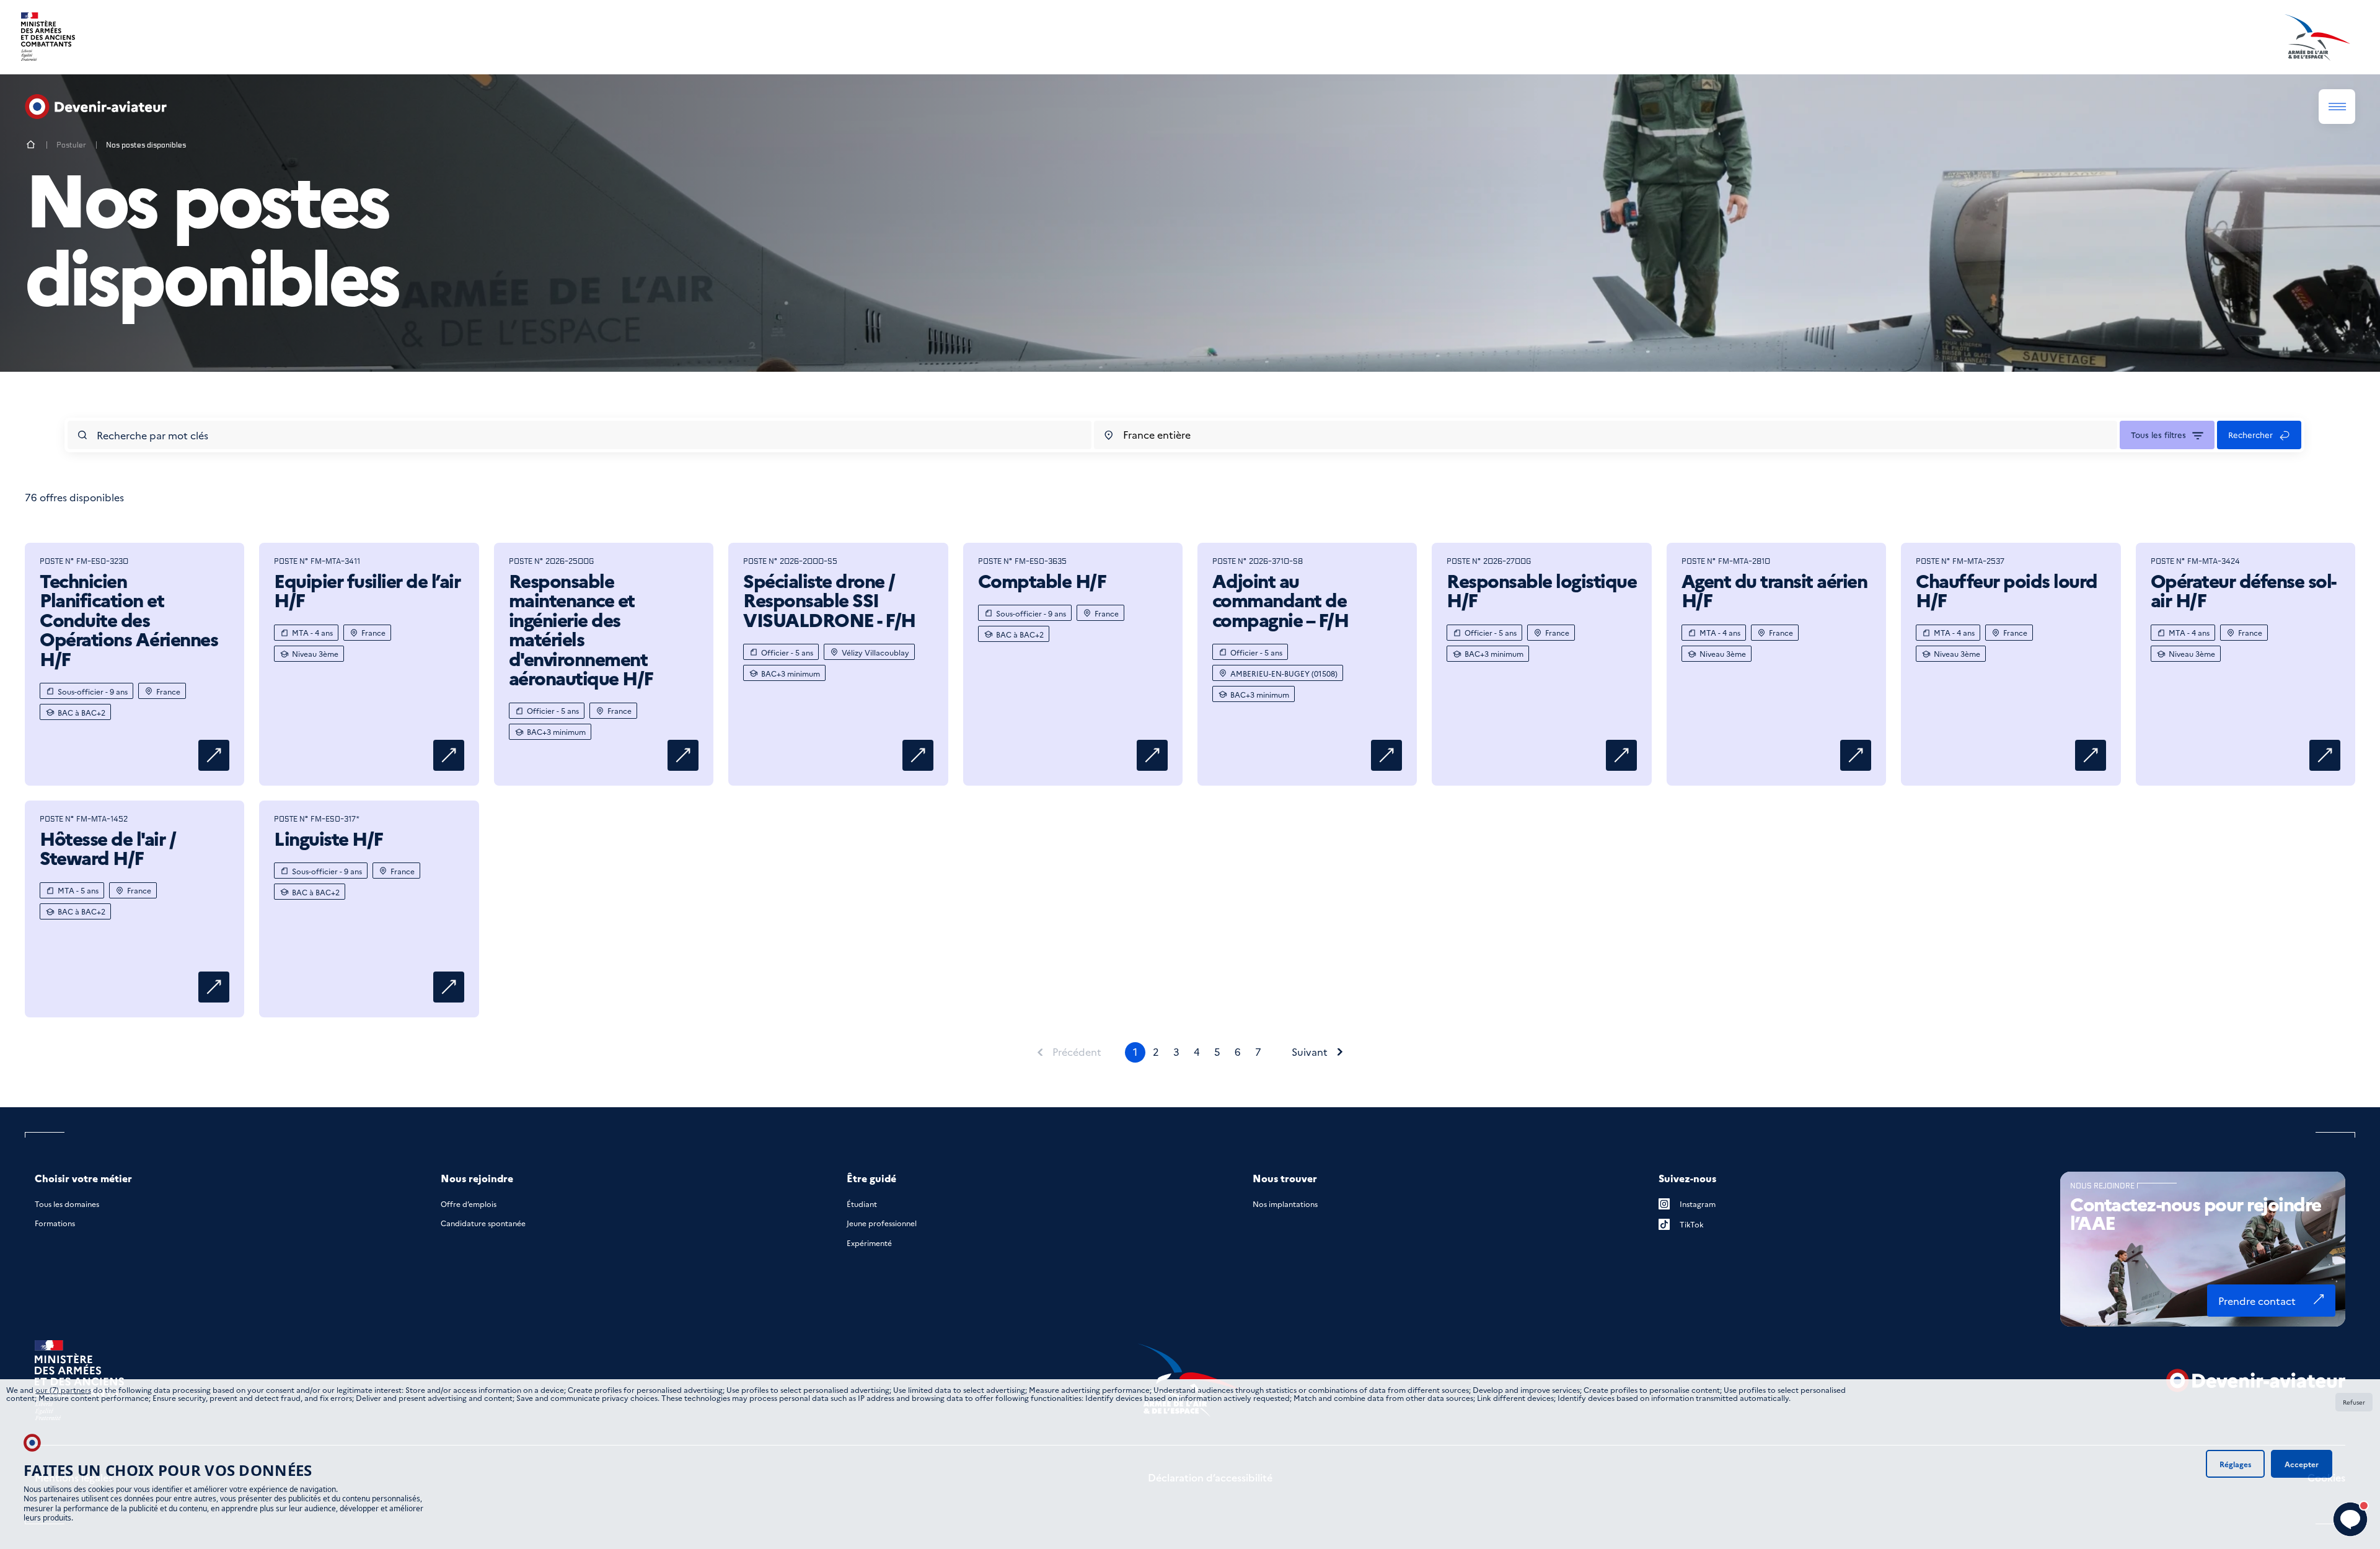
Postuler (71, 145)
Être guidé (871, 1178)
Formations (55, 1223)
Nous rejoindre (477, 1178)
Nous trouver (1285, 1178)
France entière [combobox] (1157, 434)
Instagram (1698, 1204)
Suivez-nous (1687, 1178)
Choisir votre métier (83, 1178)
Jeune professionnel (882, 1223)
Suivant (1310, 1052)
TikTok (1692, 1224)
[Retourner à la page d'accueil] (31, 145)
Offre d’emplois (469, 1204)
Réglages (2235, 1464)
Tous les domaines (67, 1204)
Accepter (2302, 1464)
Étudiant (862, 1204)
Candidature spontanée (483, 1223)
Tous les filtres (2158, 434)
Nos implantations (1285, 1204)
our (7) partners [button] (63, 1389)
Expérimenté (869, 1243)
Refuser (2354, 1402)
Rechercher (2250, 434)
